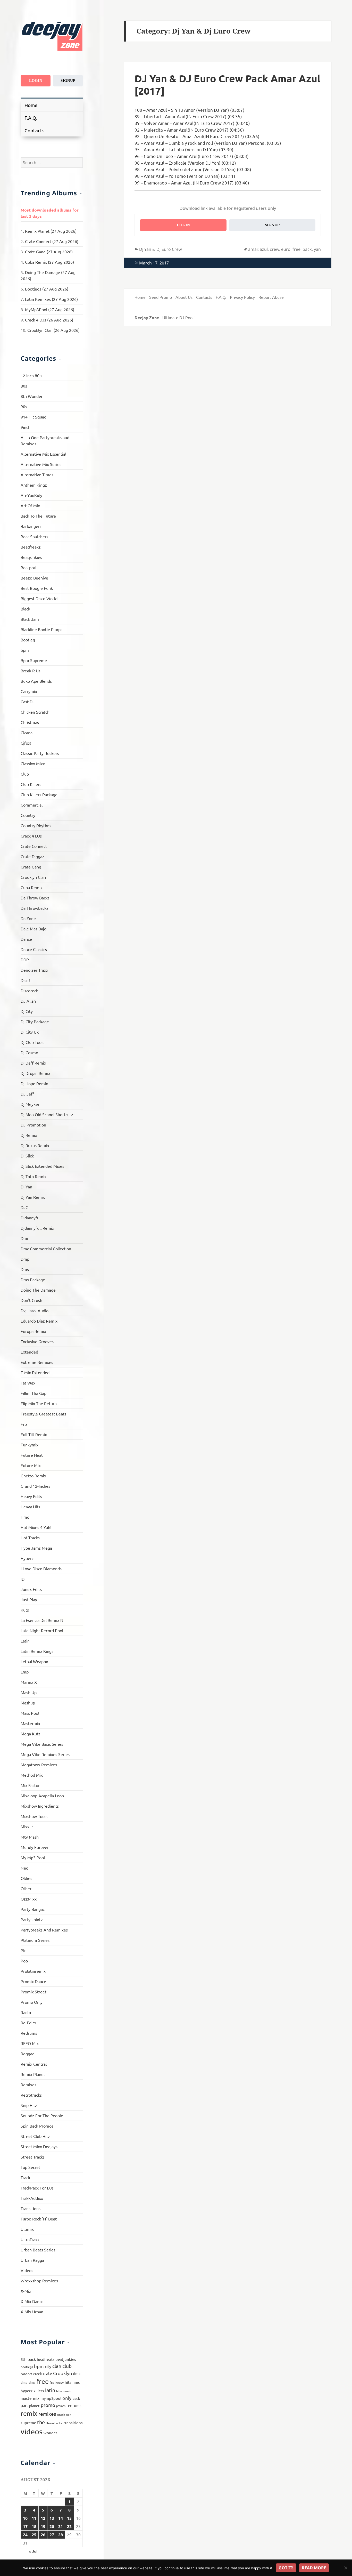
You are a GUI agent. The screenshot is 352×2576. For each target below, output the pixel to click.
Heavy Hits (30, 1507)
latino (60, 2391)
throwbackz (54, 2423)
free (43, 2381)
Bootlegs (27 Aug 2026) (47, 289)
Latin (25, 1641)
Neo (24, 1868)
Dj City (27, 1011)
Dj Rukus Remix (35, 1145)
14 (61, 2518)
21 (61, 2526)
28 (61, 2535)
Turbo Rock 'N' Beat (39, 2219)
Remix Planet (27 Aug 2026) (51, 231)
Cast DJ (28, 702)
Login (36, 81)
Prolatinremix (33, 1971)
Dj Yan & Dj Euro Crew (161, 249)
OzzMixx (29, 1899)
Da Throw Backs (35, 898)
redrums (74, 2405)
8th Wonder (32, 396)
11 (34, 2518)
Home (31, 105)
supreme (28, 2423)
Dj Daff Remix (33, 1063)
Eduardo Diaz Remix (39, 1321)
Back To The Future (38, 516)
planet (34, 2405)
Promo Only (32, 2002)
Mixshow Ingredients (40, 1806)
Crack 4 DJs (31, 836)
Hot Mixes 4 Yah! (36, 1527)
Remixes (28, 2084)
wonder (50, 2433)
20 (52, 2526)
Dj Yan (26, 1187)
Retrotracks (31, 2095)
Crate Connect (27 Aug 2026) (52, 241)
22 (69, 2526)
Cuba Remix (32, 887)
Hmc (25, 1517)
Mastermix (30, 1723)
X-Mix (26, 2291)
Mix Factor (30, 1785)
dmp (24, 2382)
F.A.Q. (31, 118)
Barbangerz (31, 526)
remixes (47, 2414)
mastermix (30, 2398)
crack (37, 2373)
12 (43, 2518)
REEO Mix (30, 2043)
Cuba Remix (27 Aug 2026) (49, 262)
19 (43, 2526)
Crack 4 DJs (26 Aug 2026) (49, 320)
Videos (27, 2270)
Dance (26, 939)
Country (28, 815)
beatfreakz (46, 2359)
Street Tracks (33, 2157)
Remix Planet (33, 2074)
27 (52, 2535)
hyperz (27, 2391)
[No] (346, 2568)
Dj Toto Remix (33, 1176)
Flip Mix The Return (39, 1403)
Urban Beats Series (38, 2250)
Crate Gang (31, 867)
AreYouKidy (31, 495)
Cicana (27, 732)
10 (25, 2518)
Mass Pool (30, 1713)
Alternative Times (37, 474)
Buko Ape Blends (36, 681)
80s (24, 386)
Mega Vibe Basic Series (42, 1744)
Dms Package (33, 1279)
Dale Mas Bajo (33, 929)
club (67, 2366)
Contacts (34, 130)
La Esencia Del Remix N (42, 1620)
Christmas (30, 722)
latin (50, 2390)
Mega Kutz (31, 1734)
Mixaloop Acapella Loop (42, 1796)
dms (32, 2382)
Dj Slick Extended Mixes (42, 1166)
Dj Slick (27, 1156)
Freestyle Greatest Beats (43, 1414)
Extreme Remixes (37, 1362)
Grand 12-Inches (35, 1486)
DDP (25, 960)
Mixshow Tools (34, 1816)
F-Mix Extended (35, 1372)
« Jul (33, 2551)
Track (25, 2177)
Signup (68, 81)
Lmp (25, 1672)
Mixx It (27, 1826)
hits (68, 2382)
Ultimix (27, 2229)
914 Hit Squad (33, 417)
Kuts (25, 1610)
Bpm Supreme (34, 660)
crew (274, 249)
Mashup (28, 1703)
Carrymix (29, 691)
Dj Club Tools (32, 1042)
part (24, 2405)
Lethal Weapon (34, 1661)
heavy (60, 2382)
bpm (25, 650)
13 (52, 2518)
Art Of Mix (30, 505)
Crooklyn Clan (33, 877)
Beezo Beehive (34, 578)
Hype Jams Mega (36, 1548)
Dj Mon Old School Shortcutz (47, 1114)
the (41, 2422)
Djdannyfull (31, 1218)
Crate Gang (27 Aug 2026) (49, 252)
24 (25, 2535)
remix (29, 2413)
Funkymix (30, 1445)
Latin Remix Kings (37, 1651)
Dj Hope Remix (34, 1083)
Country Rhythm (36, 825)
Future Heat (32, 1455)
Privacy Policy (242, 297)
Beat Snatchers (34, 536)
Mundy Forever (35, 1847)
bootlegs (27, 2367)
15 (69, 2518)
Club (25, 774)
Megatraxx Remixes (39, 1765)
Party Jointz (32, 1919)
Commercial (32, 805)
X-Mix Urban (32, 2312)
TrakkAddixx (32, 2198)
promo (48, 2405)
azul (264, 249)
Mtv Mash (30, 1837)
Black (25, 609)
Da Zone (28, 918)
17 (25, 2526)
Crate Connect (34, 846)
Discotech (30, 991)
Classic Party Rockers (40, 753)
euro (286, 249)
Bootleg (28, 640)
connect (26, 2374)
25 (34, 2535)
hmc (76, 2382)
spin (69, 2414)
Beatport (29, 567)
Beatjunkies (31, 557)
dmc (77, 2373)
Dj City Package (35, 1021)
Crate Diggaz (32, 856)
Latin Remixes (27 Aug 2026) (51, 299)
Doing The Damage (38, 1290)
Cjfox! (26, 743)
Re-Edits (28, 2023)
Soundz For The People (42, 2115)
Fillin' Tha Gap (33, 1393)
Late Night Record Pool (42, 1630)
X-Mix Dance (32, 2301)
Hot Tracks (30, 1537)
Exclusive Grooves (37, 1341)
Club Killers (31, 784)
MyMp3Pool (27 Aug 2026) (50, 309)
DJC (24, 1207)
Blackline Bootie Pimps (41, 629)
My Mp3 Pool (33, 1857)
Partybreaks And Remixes (44, 1930)
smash (61, 2414)
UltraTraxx (30, 2239)
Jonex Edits (31, 1589)
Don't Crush (31, 1300)
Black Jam (30, 619)
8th (24, 2359)
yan (317, 249)
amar (253, 249)
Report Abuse (271, 297)
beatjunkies (66, 2359)
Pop (24, 1961)
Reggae (28, 2054)
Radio (26, 2012)
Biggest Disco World (39, 598)
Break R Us (31, 671)
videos (32, 2432)
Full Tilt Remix (34, 1434)
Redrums (29, 2033)
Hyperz (27, 1558)
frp (52, 2382)
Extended (29, 1352)
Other (26, 1888)
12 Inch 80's (31, 375)
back (32, 2359)
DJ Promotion (33, 1125)
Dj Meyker (30, 1104)
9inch (26, 427)
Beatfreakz (31, 547)
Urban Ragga (32, 2260)
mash (68, 2391)
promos (61, 2406)
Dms (25, 1269)
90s (24, 406)
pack (76, 2398)
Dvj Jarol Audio (35, 1310)
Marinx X (29, 1682)
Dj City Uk (30, 1032)
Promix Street (33, 1992)
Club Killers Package (39, 794)
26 (43, 2535)
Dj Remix (29, 1135)
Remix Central (34, 2064)
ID (23, 1579)
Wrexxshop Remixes (39, 2281)
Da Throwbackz (35, 908)
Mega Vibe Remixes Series (45, 1754)
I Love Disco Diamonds (41, 1568)
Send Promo (161, 297)
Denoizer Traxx (34, 970)
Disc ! (25, 980)
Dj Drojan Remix (35, 1073)
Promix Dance (33, 1981)
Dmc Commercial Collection (46, 1249)
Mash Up (29, 1692)
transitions (73, 2423)
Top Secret (30, 2167)
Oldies (26, 1878)
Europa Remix (33, 1331)
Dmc (25, 1238)
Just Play (29, 1599)
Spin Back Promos (37, 2126)
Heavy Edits (31, 1496)
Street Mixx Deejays (39, 2146)
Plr (23, 1950)
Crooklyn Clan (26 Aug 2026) (53, 330)
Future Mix (31, 1465)
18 (34, 2526)
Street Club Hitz (35, 2136)
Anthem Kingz (34, 485)
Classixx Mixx (33, 763)
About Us (184, 297)
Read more (314, 2568)
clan (57, 2366)
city (48, 2366)
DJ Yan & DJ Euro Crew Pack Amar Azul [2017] (227, 84)
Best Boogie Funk (37, 588)
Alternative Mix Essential (43, 454)
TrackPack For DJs (37, 2188)
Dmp (25, 1259)
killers (39, 2391)
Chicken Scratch (35, 712)
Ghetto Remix (33, 1476)
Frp (24, 1424)
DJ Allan (28, 1001)
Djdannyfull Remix (37, 1228)
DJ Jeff (27, 1094)
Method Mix (32, 1775)
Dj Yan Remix (33, 1197)
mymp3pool (51, 2398)
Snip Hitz (29, 2105)
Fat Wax (28, 1383)
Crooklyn (62, 2373)
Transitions (31, 2208)
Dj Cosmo (29, 1052)
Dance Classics (34, 949)
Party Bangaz (33, 1909)
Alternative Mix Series (41, 464)
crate (47, 2373)
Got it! (286, 2568)
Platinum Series (35, 1940)
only (67, 2398)
